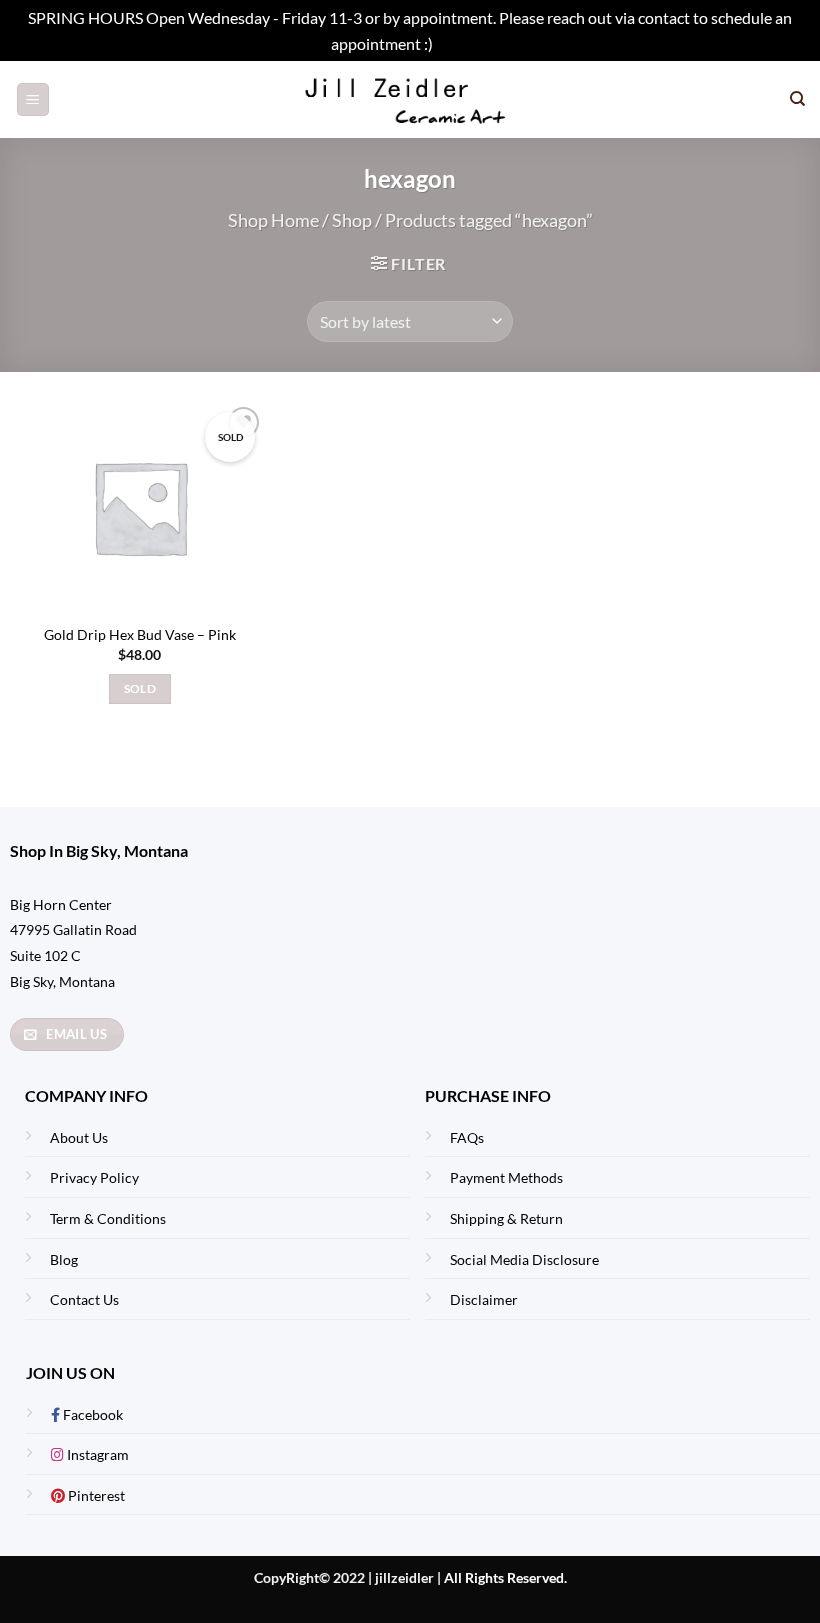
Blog (64, 1259)
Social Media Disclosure (524, 1259)
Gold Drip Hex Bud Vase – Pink (140, 634)
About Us (79, 1137)
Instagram (96, 1454)
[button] (33, 99)
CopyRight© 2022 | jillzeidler (345, 1577)
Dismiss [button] (463, 43)
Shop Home (273, 220)
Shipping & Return (506, 1218)
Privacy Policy (94, 1177)
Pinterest (95, 1495)
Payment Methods (506, 1177)
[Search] (797, 99)
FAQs (467, 1137)
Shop (352, 220)
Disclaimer (484, 1299)
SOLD (140, 688)
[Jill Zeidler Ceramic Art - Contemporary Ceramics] (410, 99)
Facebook (91, 1414)
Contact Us (84, 1299)
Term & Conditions (108, 1218)
